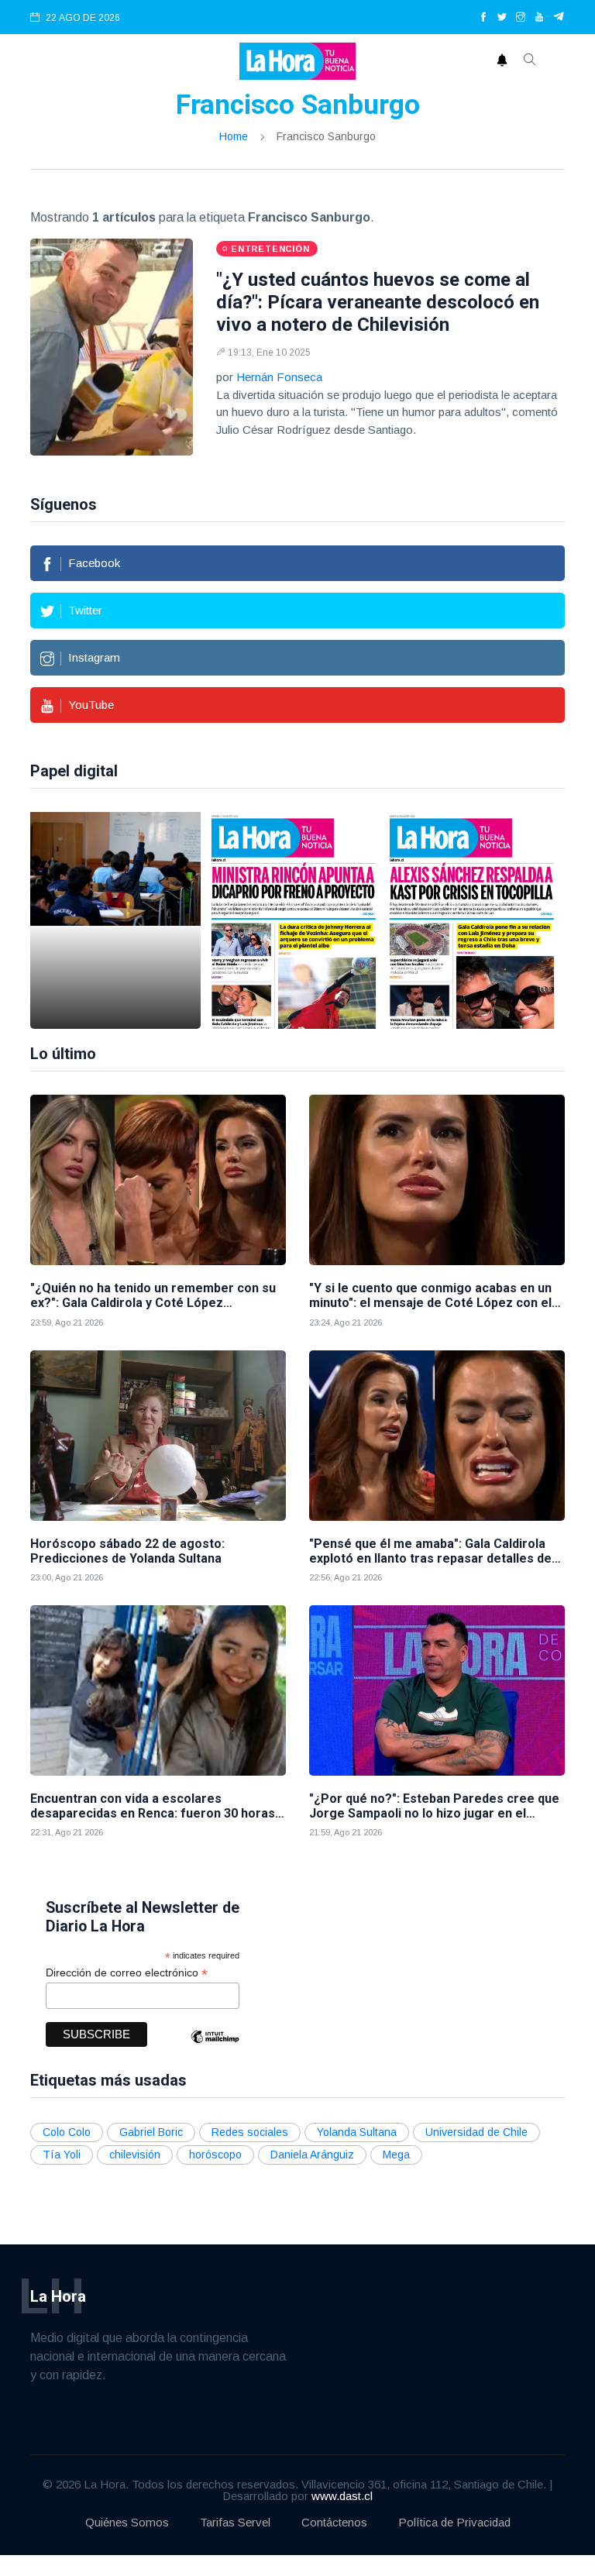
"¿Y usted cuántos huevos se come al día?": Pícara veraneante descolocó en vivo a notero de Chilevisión (378, 302)
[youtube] (539, 18)
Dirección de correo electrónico (127, 1973)
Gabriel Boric (151, 2132)
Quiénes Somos (127, 2522)
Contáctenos (334, 2522)
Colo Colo (67, 2132)
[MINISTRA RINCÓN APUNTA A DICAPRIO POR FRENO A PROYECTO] (294, 920)
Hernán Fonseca (279, 377)
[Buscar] (530, 61)
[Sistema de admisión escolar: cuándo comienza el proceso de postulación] (115, 920)
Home (234, 136)
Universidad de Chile (476, 2132)
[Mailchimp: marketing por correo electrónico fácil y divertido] (215, 2048)
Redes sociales (250, 2132)
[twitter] (502, 18)
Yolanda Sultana (357, 2132)
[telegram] (559, 18)
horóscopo (215, 2155)
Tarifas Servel (235, 2522)
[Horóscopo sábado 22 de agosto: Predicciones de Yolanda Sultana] (158, 1436)
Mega (396, 2155)
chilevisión (135, 2155)
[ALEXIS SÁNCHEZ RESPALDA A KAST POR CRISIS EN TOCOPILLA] (472, 920)
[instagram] (521, 18)
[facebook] (483, 18)
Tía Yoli (62, 2155)
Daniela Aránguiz (312, 2155)
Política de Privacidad (454, 2522)
